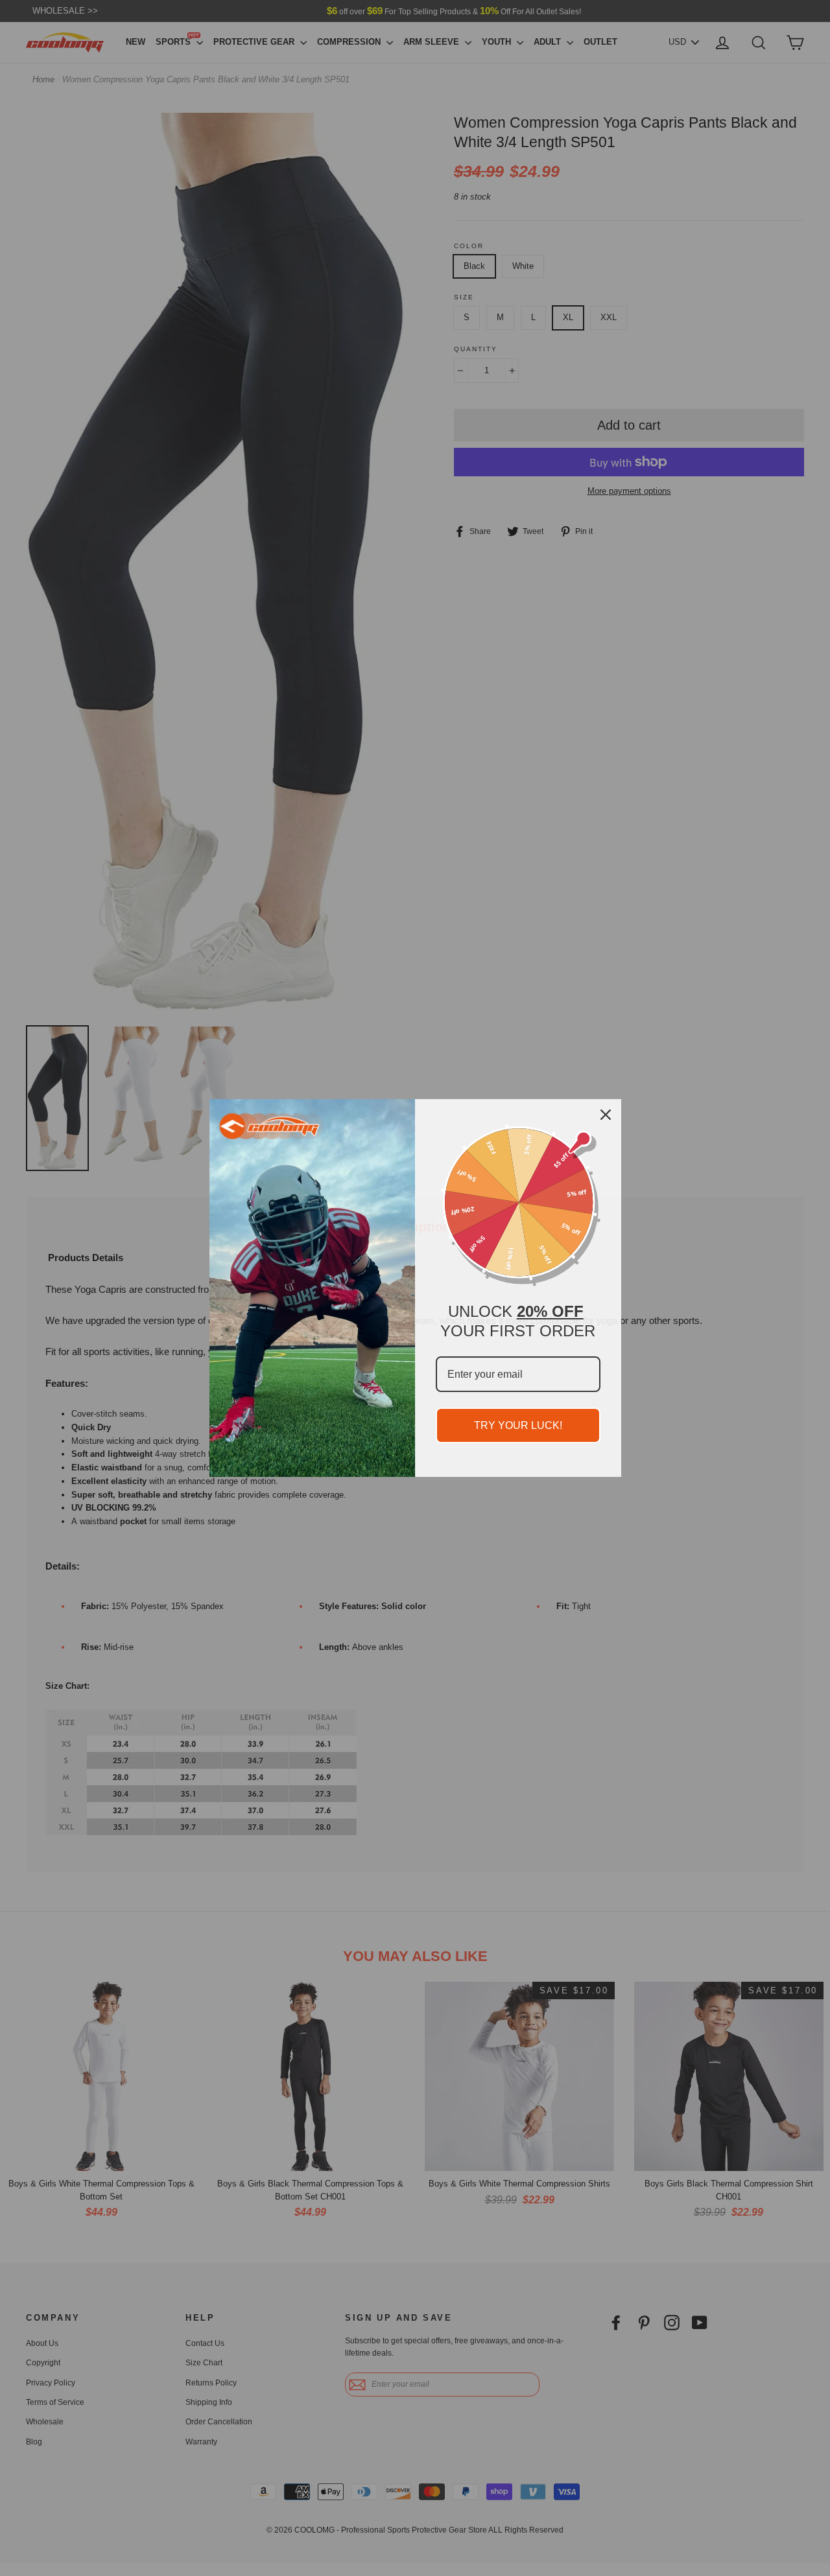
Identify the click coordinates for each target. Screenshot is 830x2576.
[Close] (606, 1115)
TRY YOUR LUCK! (518, 1425)
